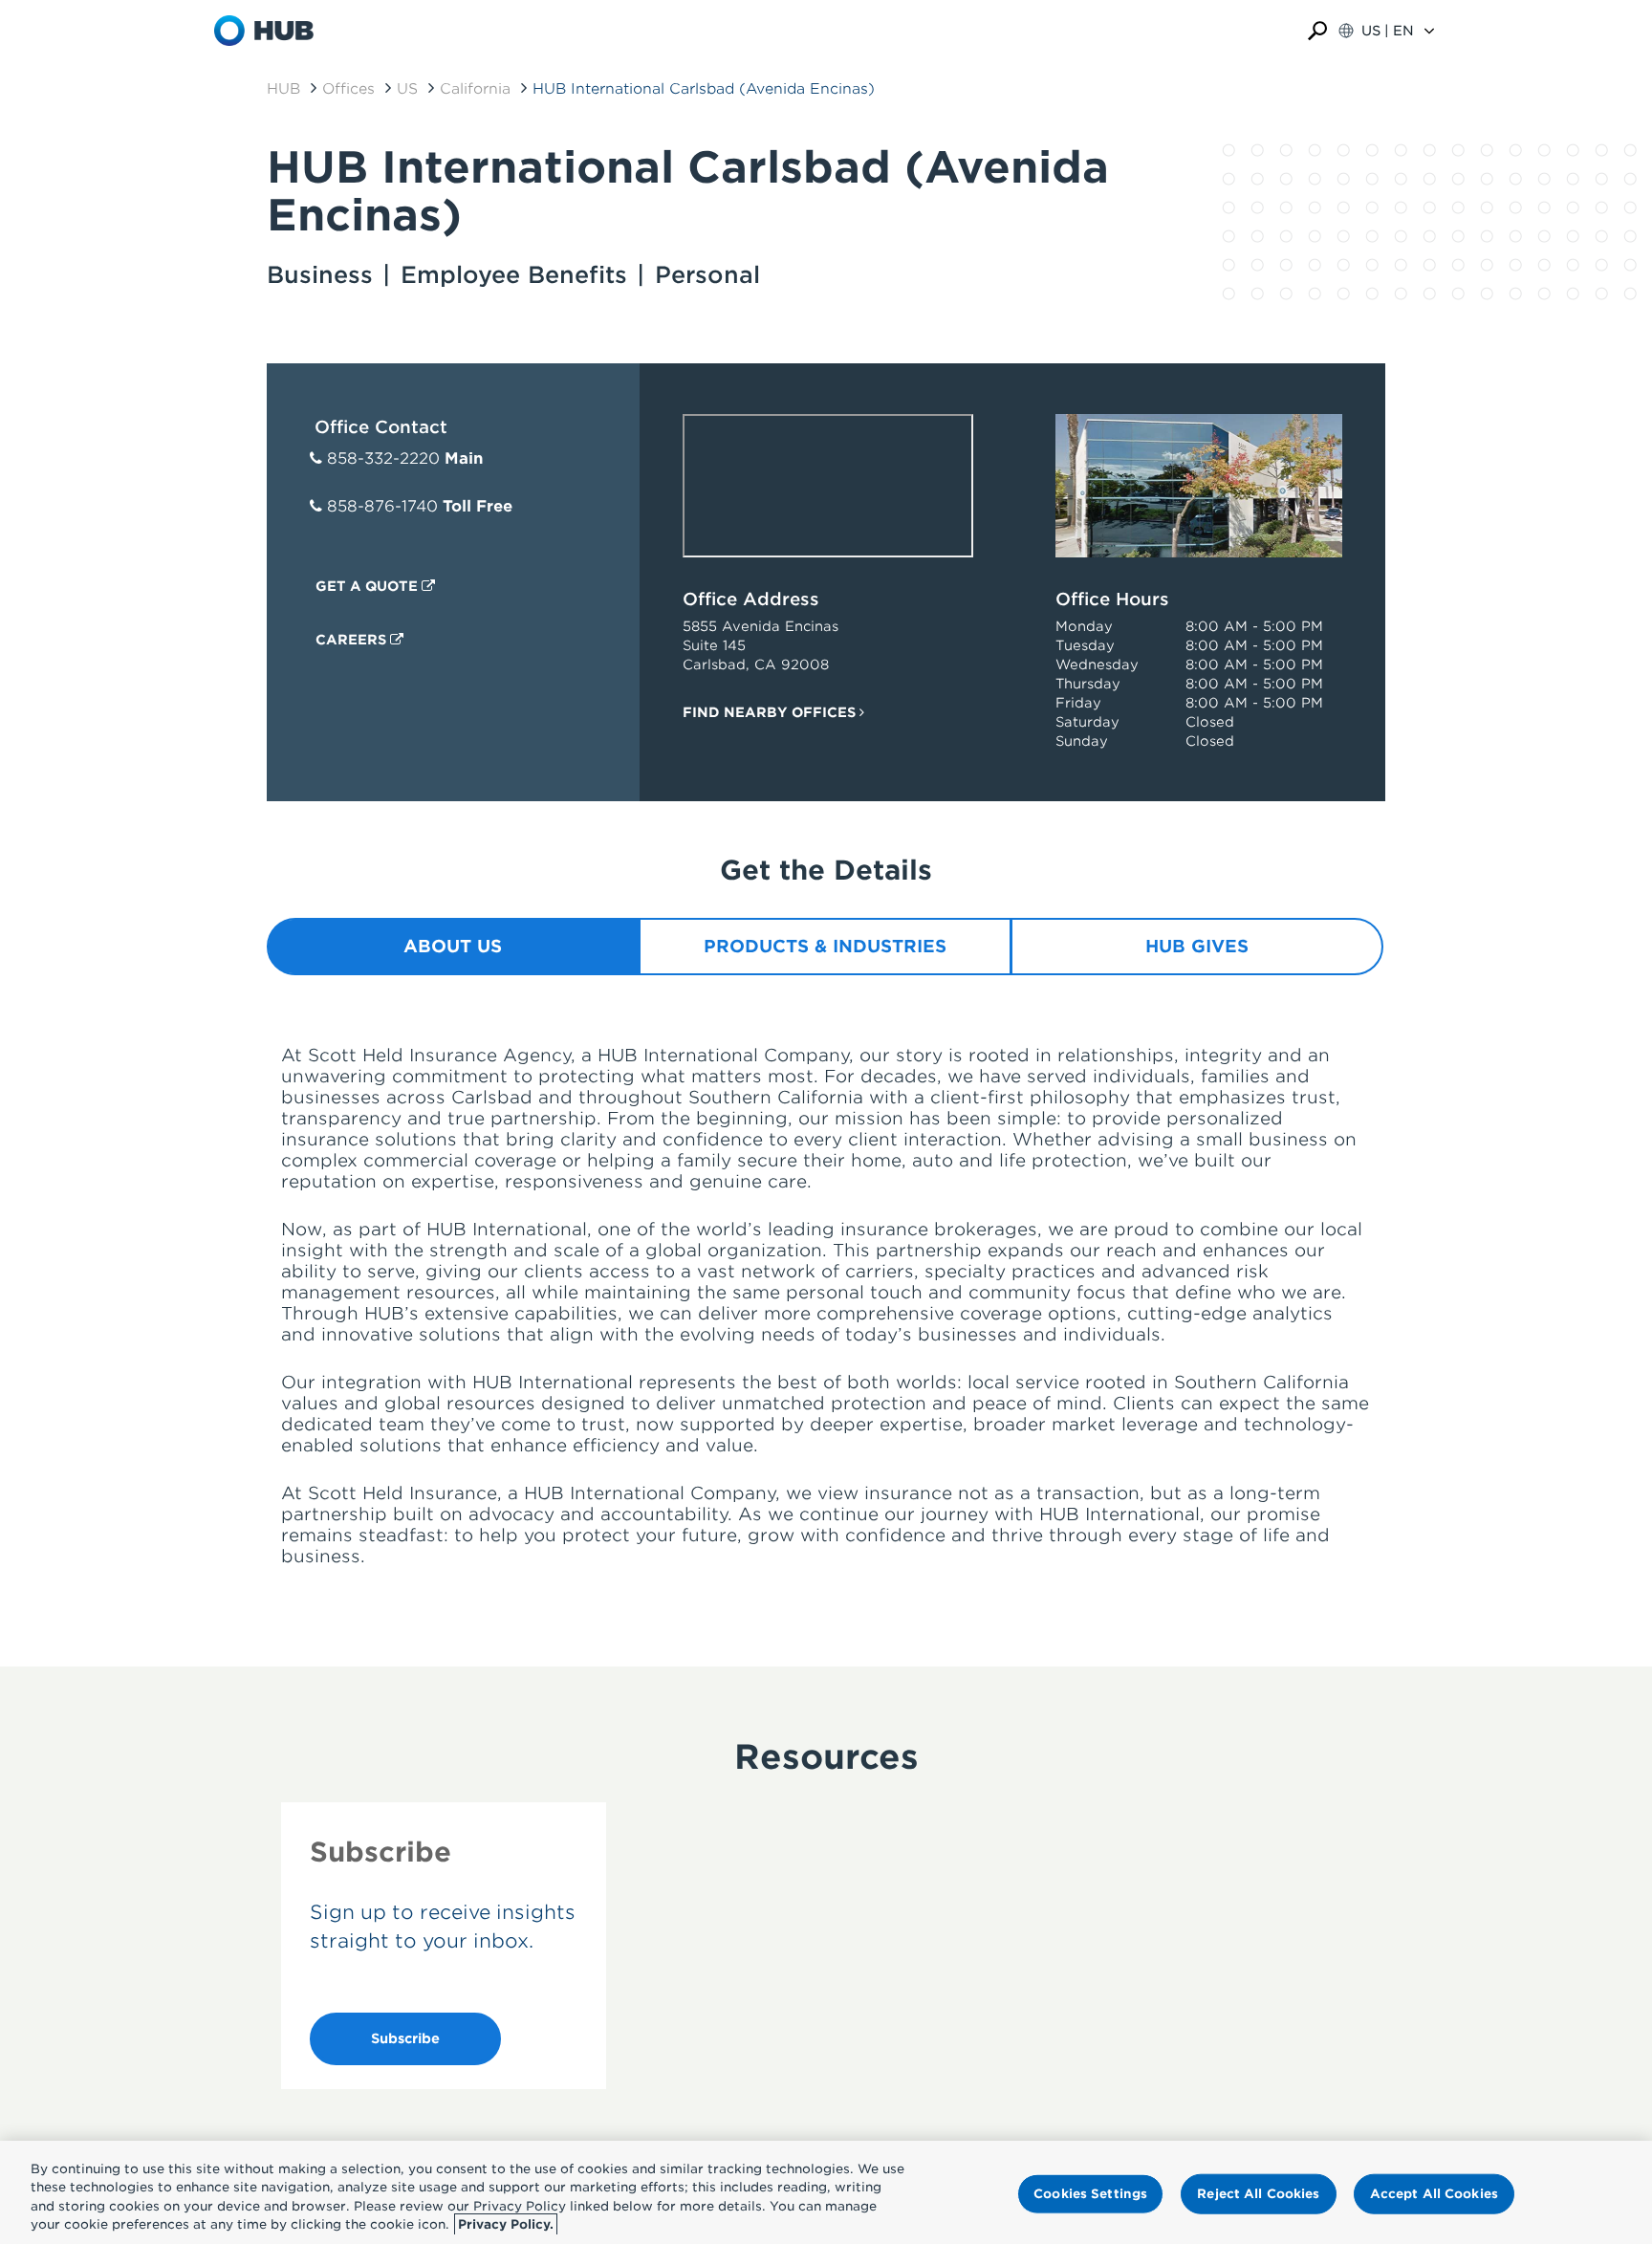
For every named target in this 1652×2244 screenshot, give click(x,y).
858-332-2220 (383, 458)
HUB (283, 89)
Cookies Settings (1090, 2194)
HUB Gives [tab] (1197, 946)
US (407, 89)
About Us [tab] (453, 946)
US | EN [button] (1388, 31)
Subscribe (405, 2038)
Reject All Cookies (1258, 2194)
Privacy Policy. (506, 2224)
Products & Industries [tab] (825, 946)
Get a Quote (369, 586)
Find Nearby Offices (771, 712)
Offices (348, 89)
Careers (353, 640)
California (475, 89)
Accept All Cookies (1434, 2194)
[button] (1317, 31)
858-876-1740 (382, 506)
